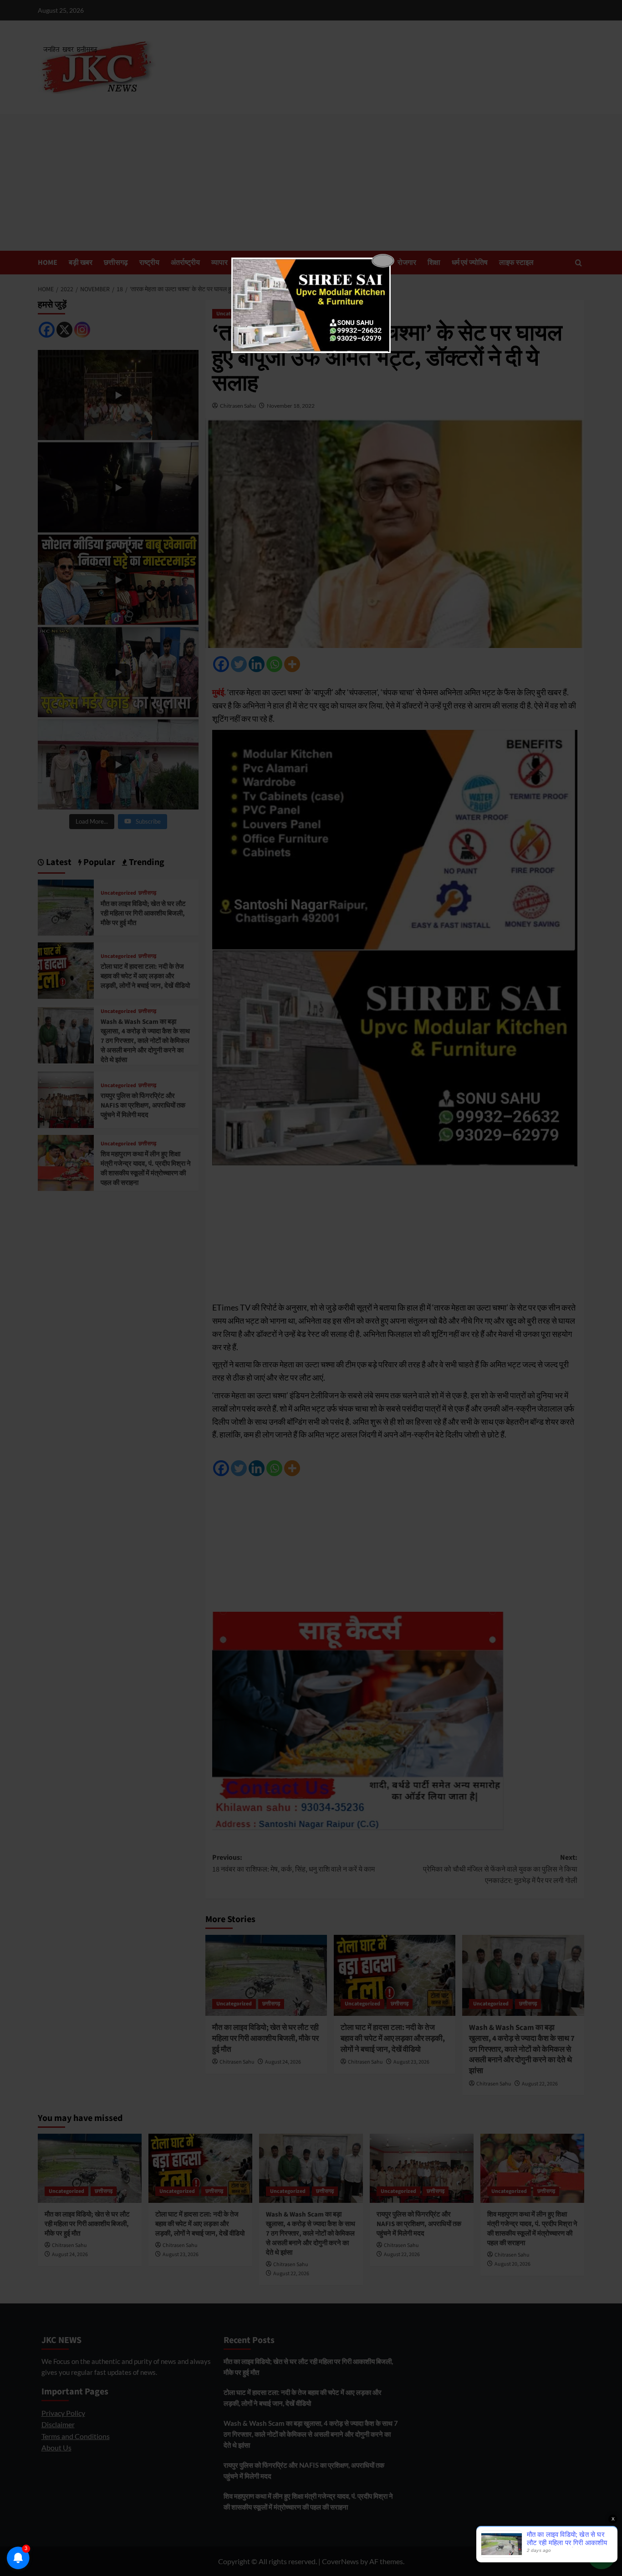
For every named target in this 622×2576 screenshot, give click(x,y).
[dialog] (311, 305)
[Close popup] (383, 261)
